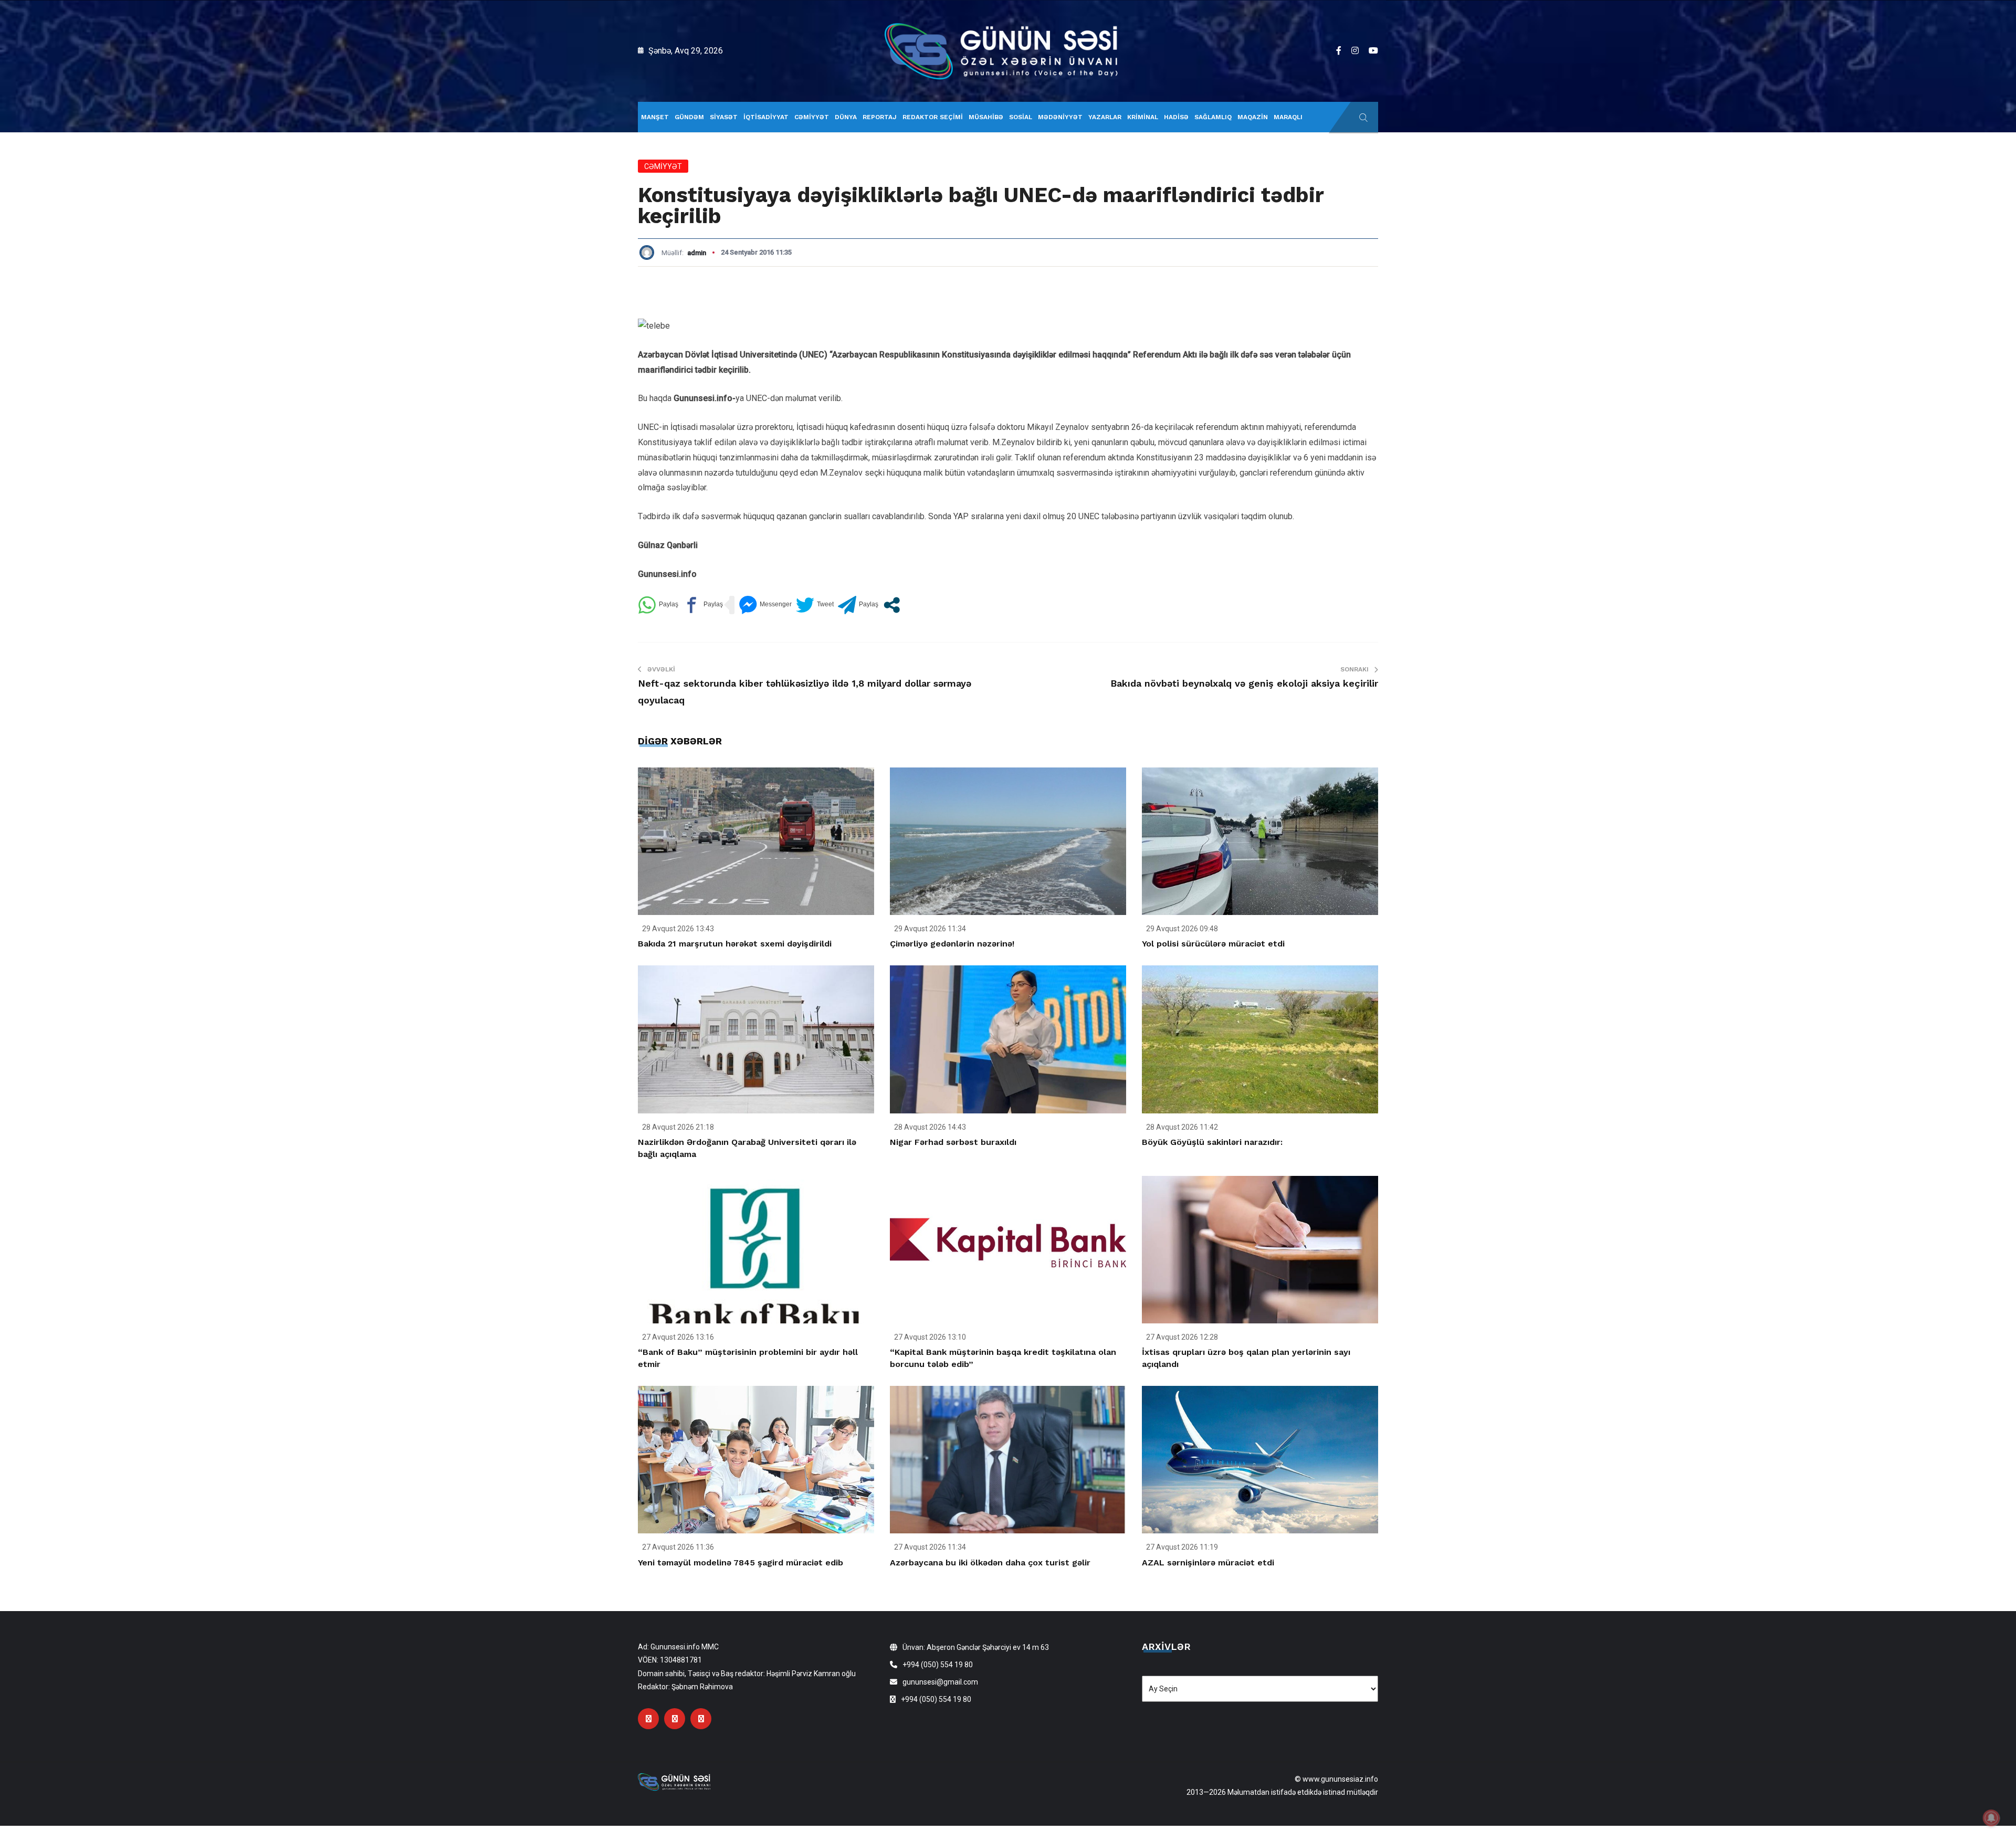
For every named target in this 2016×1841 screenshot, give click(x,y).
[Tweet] (815, 605)
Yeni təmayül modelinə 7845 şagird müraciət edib (741, 1563)
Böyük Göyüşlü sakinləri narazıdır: (1212, 1142)
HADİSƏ (1176, 117)
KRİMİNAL (1143, 117)
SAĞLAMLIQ (1213, 117)
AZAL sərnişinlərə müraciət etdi (1208, 1563)
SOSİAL (1021, 117)
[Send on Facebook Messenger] (765, 605)
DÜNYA (846, 117)
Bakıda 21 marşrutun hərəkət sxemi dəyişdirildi (735, 944)
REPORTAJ (880, 117)
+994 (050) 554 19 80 (938, 1665)
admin (697, 253)
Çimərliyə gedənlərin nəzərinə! (952, 944)
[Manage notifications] (1991, 1818)
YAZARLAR (1105, 117)
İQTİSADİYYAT (766, 117)
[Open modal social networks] (892, 605)
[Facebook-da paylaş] (703, 605)
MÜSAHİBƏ (986, 117)
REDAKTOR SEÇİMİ (933, 117)
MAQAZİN (1253, 117)
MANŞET (655, 117)
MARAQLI (1288, 117)
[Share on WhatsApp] (658, 605)
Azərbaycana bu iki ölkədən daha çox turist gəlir (990, 1563)
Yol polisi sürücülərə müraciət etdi (1213, 944)
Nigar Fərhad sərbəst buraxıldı (953, 1142)
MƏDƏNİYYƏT (1060, 117)
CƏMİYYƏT (812, 117)
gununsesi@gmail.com (940, 1682)
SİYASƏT (724, 117)
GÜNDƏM (689, 117)
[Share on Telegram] (858, 605)
